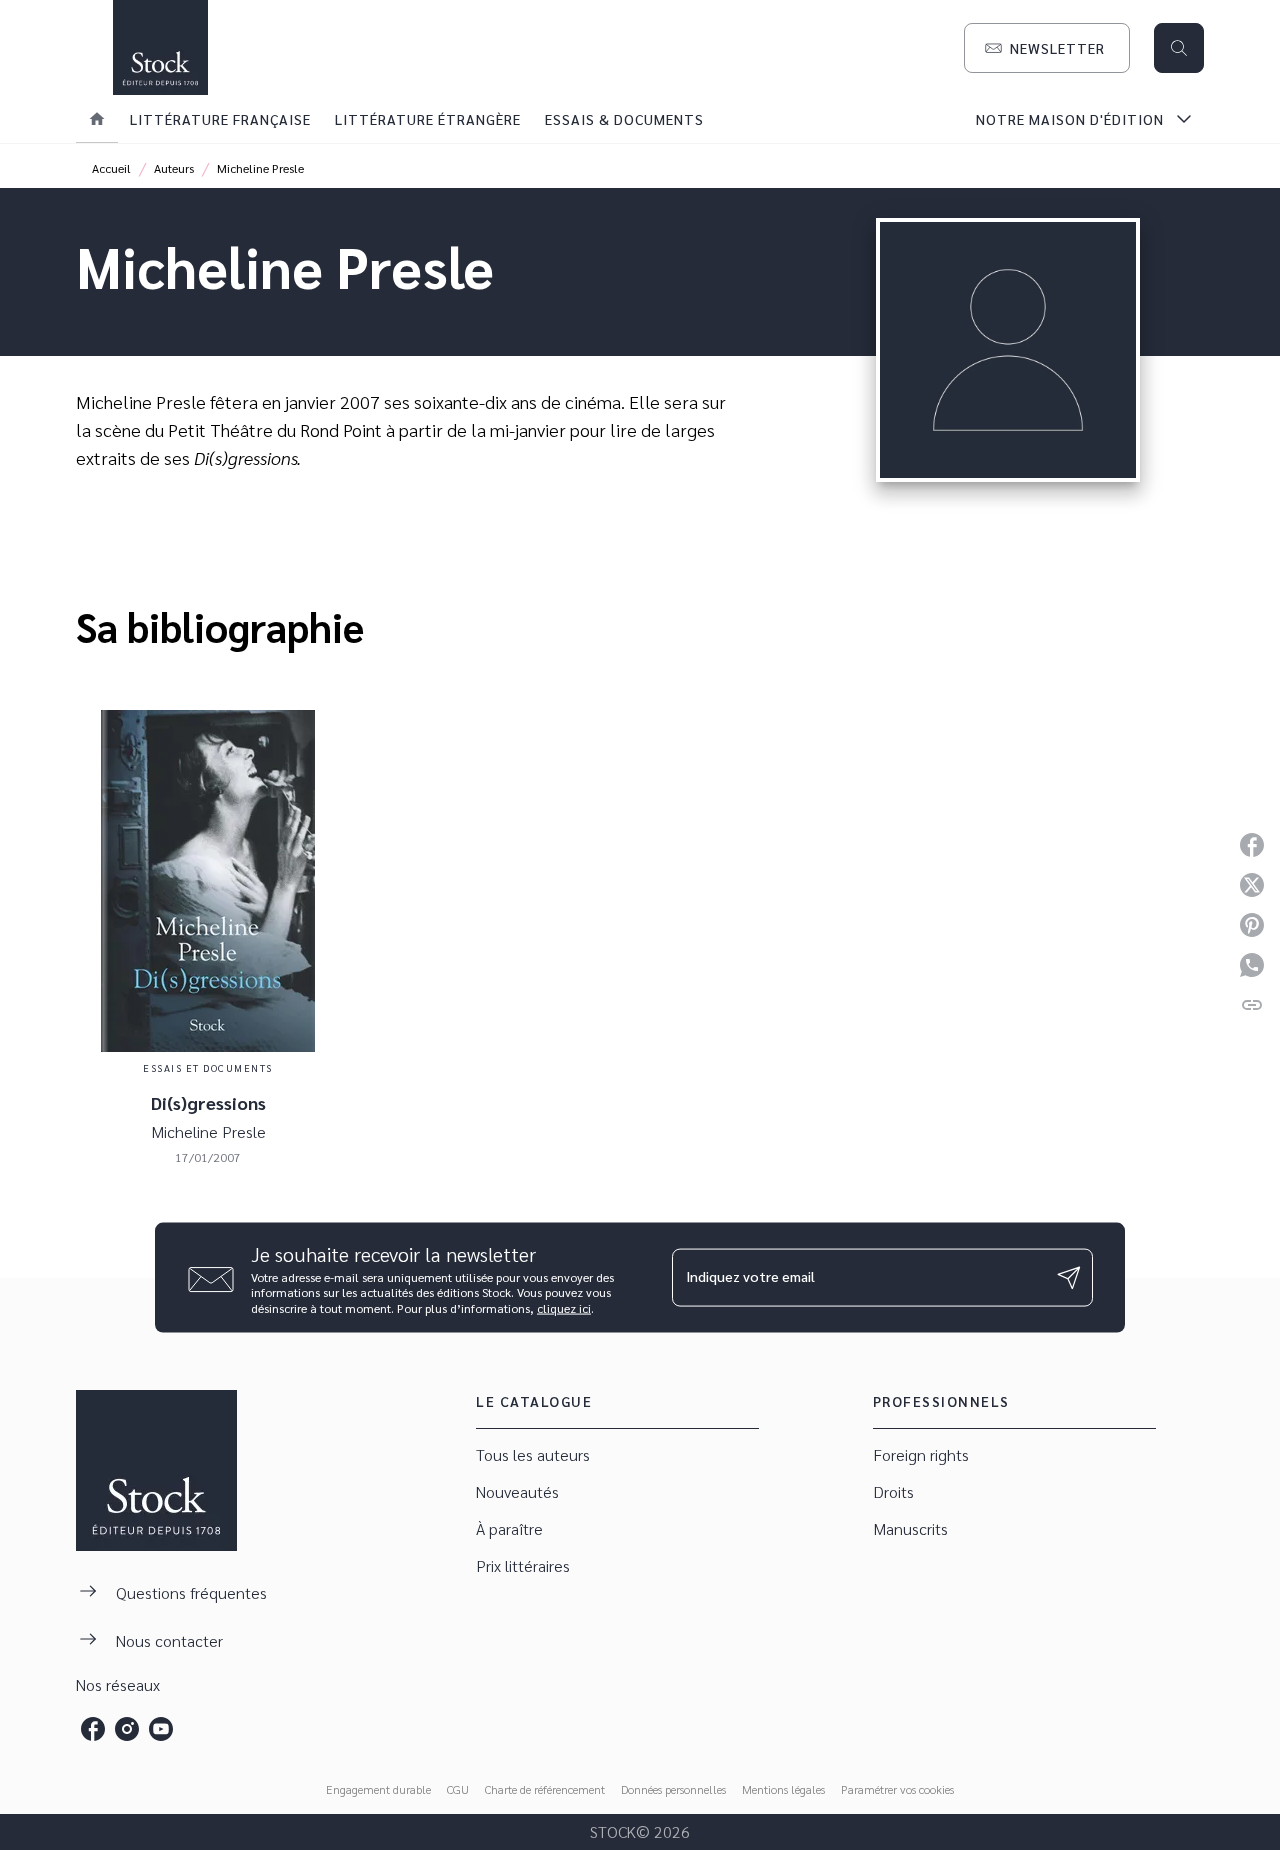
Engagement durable (378, 1789)
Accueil (111, 168)
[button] (1047, 48)
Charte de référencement (545, 1789)
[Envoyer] (1069, 1278)
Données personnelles (673, 1789)
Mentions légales (783, 1789)
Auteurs (174, 168)
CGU (458, 1789)
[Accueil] (160, 47)
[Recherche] (1179, 48)
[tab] (97, 119)
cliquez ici (564, 1308)
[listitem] (93, 1729)
